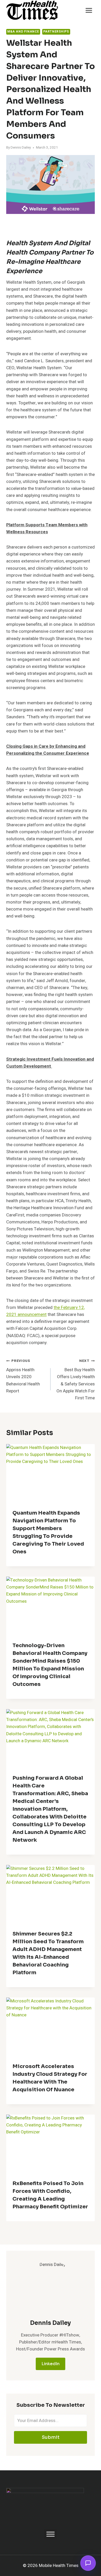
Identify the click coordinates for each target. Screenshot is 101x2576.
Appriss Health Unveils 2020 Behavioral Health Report (23, 1376)
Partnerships (56, 32)
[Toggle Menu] (51, 2534)
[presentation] (51, 1474)
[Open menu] (89, 10)
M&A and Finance (23, 32)
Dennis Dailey (21, 148)
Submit (51, 2437)
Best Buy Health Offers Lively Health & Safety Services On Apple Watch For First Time (76, 1380)
